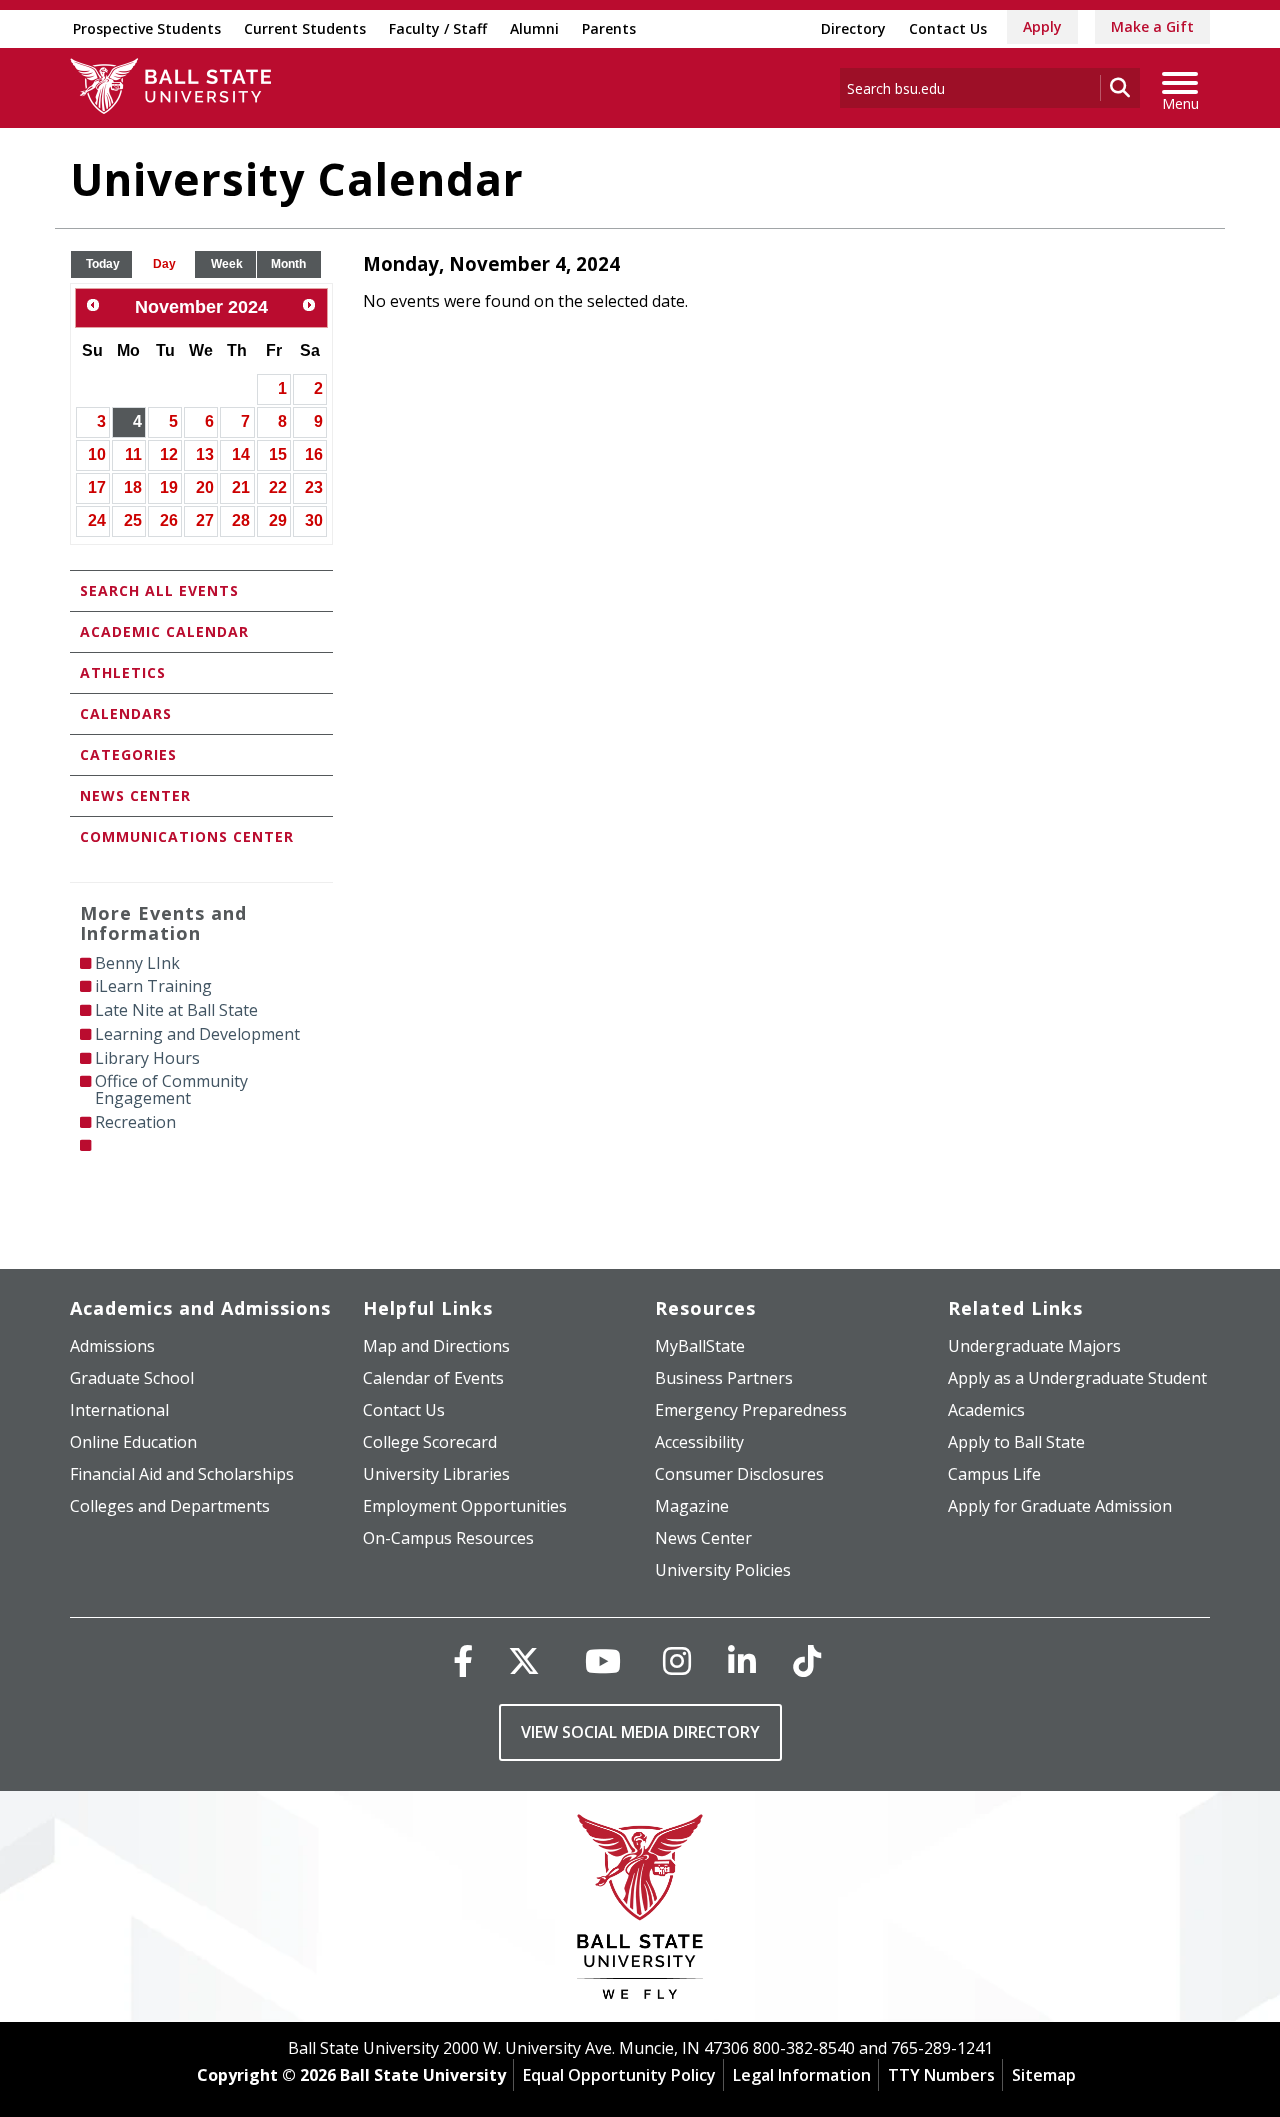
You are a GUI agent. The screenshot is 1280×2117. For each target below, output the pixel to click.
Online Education (133, 1442)
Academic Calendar (164, 631)
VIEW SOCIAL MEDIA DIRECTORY (640, 1732)
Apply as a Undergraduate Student (1077, 1378)
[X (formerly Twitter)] (524, 1660)
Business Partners (724, 1378)
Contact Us (948, 28)
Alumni (534, 28)
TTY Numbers (941, 2075)
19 (169, 487)
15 (278, 454)
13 (205, 454)
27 (205, 520)
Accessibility (699, 1442)
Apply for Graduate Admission (1060, 1506)
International (119, 1410)
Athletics (123, 672)
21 (241, 487)
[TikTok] (807, 1660)
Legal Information (802, 2075)
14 (241, 454)
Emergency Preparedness (751, 1410)
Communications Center (187, 836)
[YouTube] (603, 1660)
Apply (1042, 26)
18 (133, 487)
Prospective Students (147, 28)
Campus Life (994, 1474)
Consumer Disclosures (739, 1474)
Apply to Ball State (1016, 1442)
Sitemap (1044, 2075)
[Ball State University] (640, 1911)
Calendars (126, 713)
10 (97, 454)
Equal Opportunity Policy (619, 2075)
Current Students (305, 28)
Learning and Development (197, 1034)
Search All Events (159, 590)
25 (133, 520)
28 (241, 520)
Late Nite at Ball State (176, 1010)
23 (314, 487)
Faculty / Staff (438, 28)
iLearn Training (153, 986)
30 (314, 520)
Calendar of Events (433, 1378)
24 (97, 520)
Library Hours (147, 1058)
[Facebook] (463, 1660)
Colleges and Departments (170, 1506)
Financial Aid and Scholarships (182, 1474)
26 (169, 520)
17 (97, 487)
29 (278, 520)
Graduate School (132, 1378)
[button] (103, 264)
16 (314, 454)
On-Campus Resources (448, 1538)
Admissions (112, 1346)
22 (278, 487)
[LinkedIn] (742, 1660)
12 (169, 454)
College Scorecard (430, 1442)
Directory (853, 28)
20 (205, 487)
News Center (135, 795)
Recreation (135, 1122)
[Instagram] (677, 1660)
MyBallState (700, 1346)
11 (133, 454)
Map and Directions (436, 1346)
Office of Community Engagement (171, 1089)
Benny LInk (137, 963)
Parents (609, 28)
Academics (986, 1410)
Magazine (692, 1506)
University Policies (723, 1570)
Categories (128, 754)
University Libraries (436, 1474)
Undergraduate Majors (1034, 1346)
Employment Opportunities (465, 1506)
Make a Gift (1152, 26)
